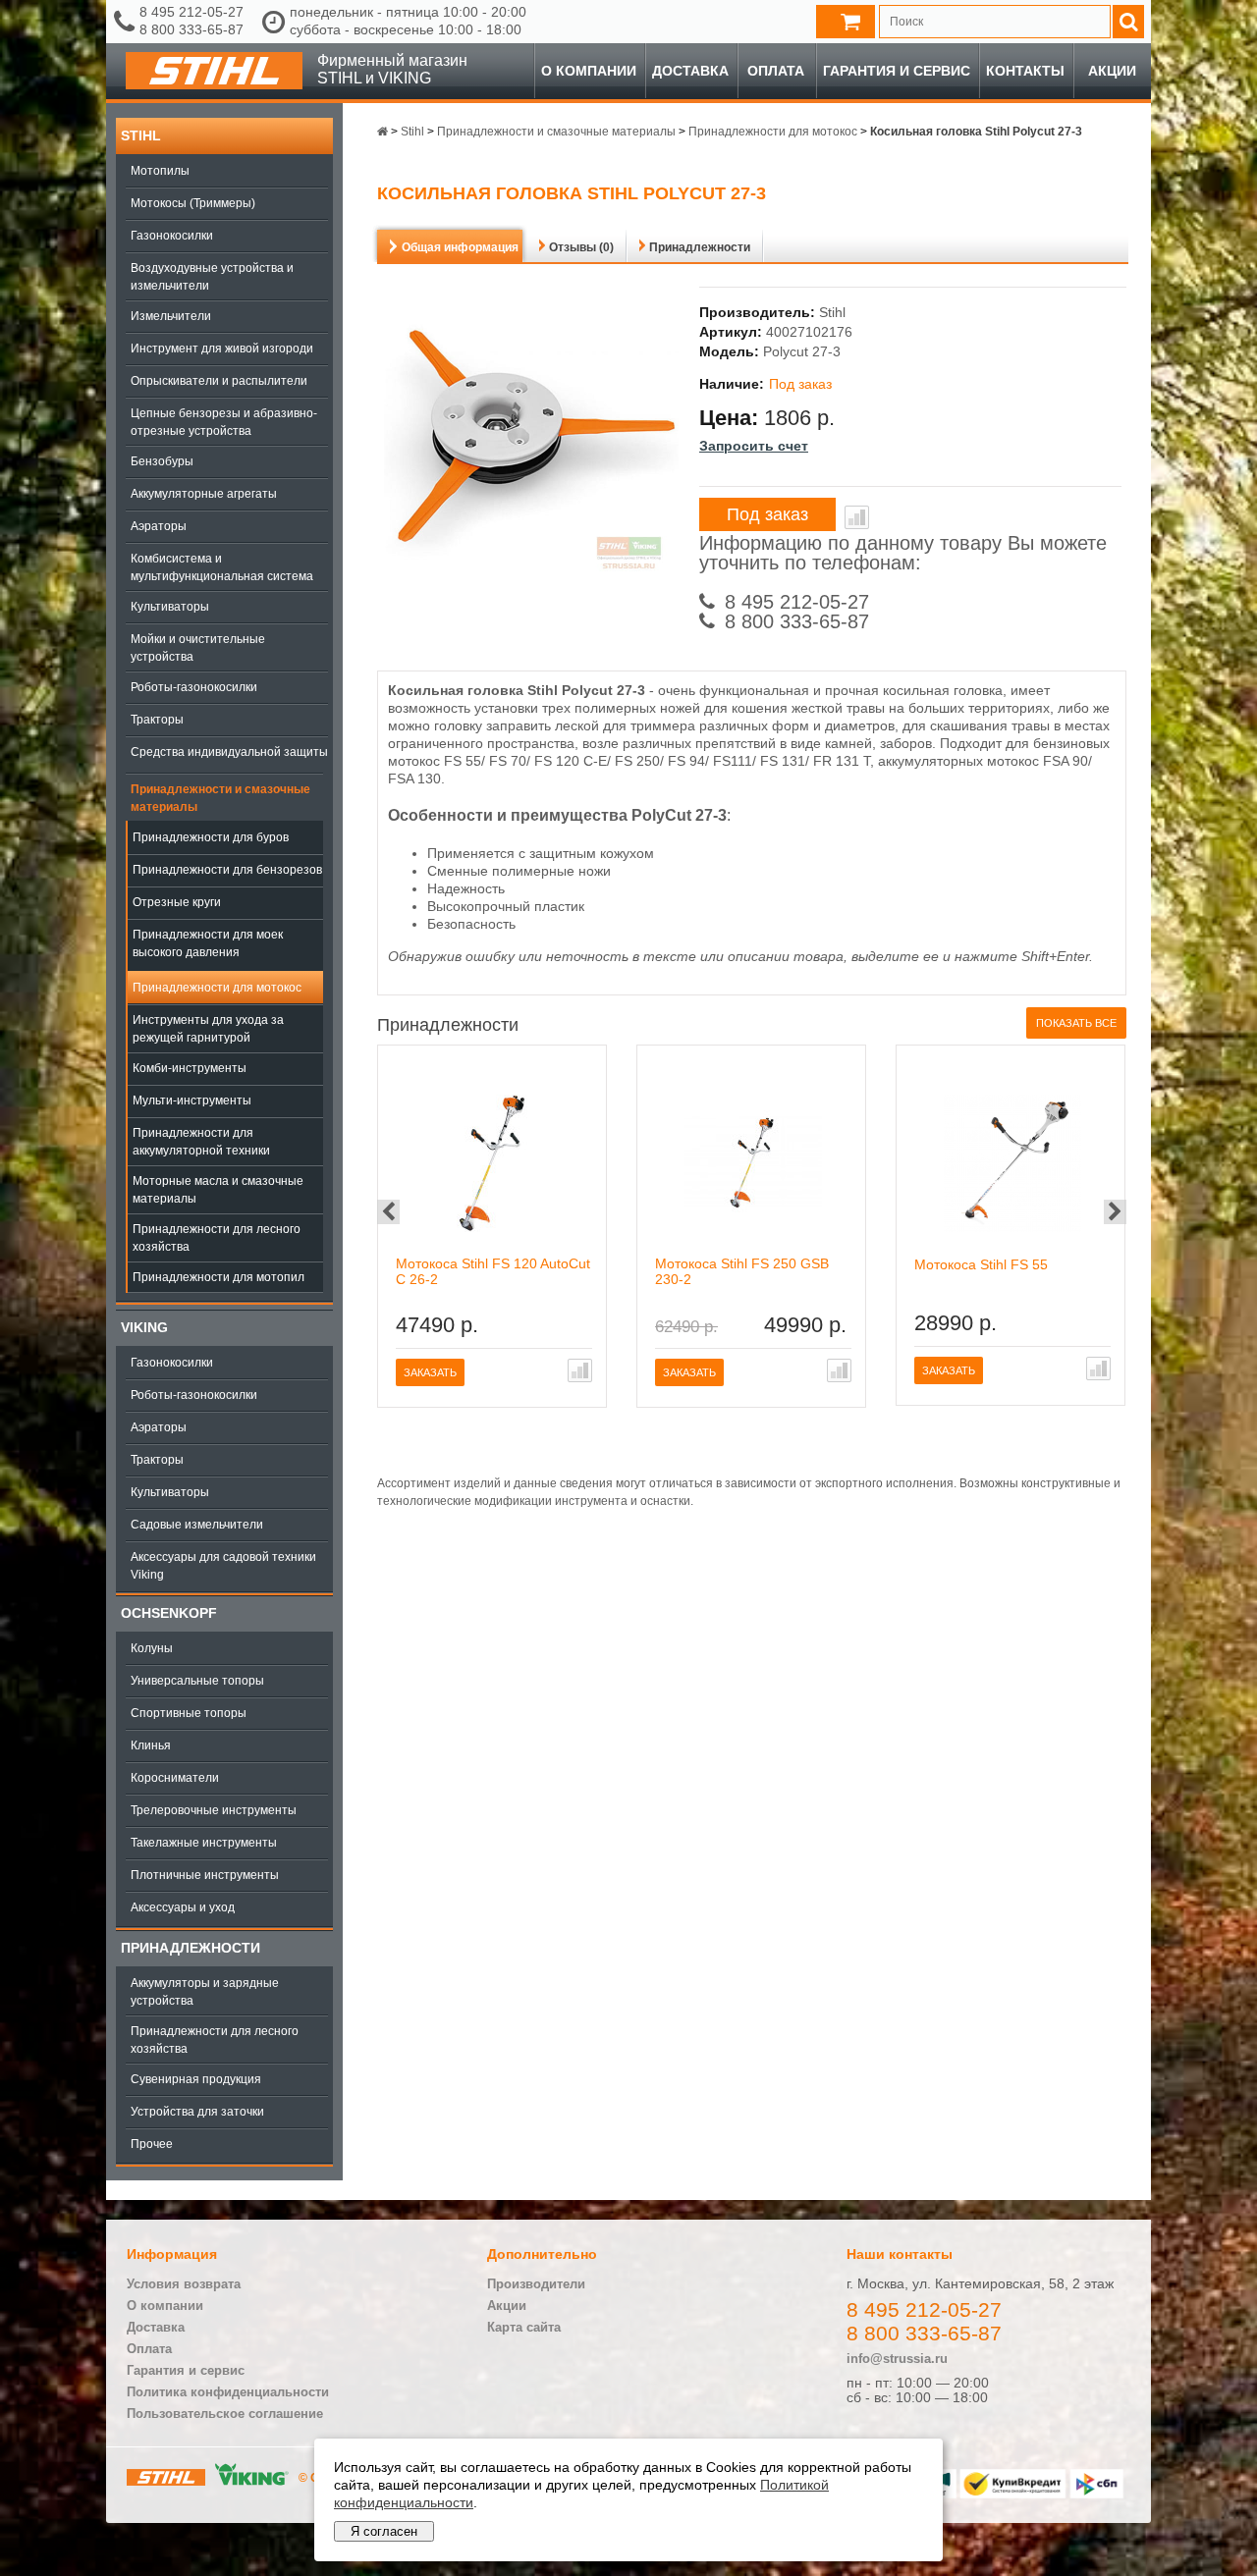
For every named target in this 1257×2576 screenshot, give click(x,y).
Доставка (690, 71)
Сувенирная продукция (196, 2079)
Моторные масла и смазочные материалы (218, 1190)
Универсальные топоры (197, 1681)
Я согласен (384, 2531)
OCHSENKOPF (169, 1613)
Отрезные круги (177, 902)
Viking (144, 1327)
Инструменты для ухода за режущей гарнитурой (208, 1029)
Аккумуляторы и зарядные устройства (205, 1992)
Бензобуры (162, 461)
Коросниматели (175, 1778)
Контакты (1025, 71)
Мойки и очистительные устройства (198, 648)
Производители (536, 2284)
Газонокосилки (172, 236)
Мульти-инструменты (192, 1100)
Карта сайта (524, 2327)
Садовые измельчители (197, 1525)
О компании (589, 71)
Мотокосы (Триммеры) (193, 203)
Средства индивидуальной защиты (229, 752)
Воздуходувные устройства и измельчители (212, 277)
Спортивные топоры (189, 1713)
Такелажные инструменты (204, 1843)
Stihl (141, 135)
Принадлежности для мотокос (217, 988)
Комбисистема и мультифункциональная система (222, 567)
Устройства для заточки (197, 2112)
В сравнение (857, 517)
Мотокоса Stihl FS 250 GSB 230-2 (742, 1271)
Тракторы (157, 720)
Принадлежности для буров (211, 837)
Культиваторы (170, 607)
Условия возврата (184, 2284)
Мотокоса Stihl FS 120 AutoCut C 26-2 (493, 1271)
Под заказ (767, 514)
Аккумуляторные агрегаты (204, 494)
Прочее (152, 2144)
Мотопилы (160, 171)
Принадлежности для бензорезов (227, 870)
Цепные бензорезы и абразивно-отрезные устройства (224, 422)
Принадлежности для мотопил (219, 1277)
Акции (1112, 71)
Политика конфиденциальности (228, 2392)
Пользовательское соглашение (225, 2414)
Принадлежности (191, 1948)
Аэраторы (159, 526)
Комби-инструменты (190, 1068)
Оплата (776, 71)
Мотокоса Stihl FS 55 (981, 1264)
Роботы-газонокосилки (194, 687)
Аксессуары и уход (183, 1907)
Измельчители (171, 316)
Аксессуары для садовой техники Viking (223, 1566)
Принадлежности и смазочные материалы (220, 798)
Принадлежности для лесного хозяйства (217, 1238)
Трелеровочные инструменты (214, 1810)
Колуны (152, 1648)
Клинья (151, 1745)
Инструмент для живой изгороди (222, 349)
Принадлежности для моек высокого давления (208, 943)
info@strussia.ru (897, 2359)
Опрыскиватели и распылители (219, 381)
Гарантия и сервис (897, 71)
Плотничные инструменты (205, 1875)
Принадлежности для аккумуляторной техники (201, 1142)
